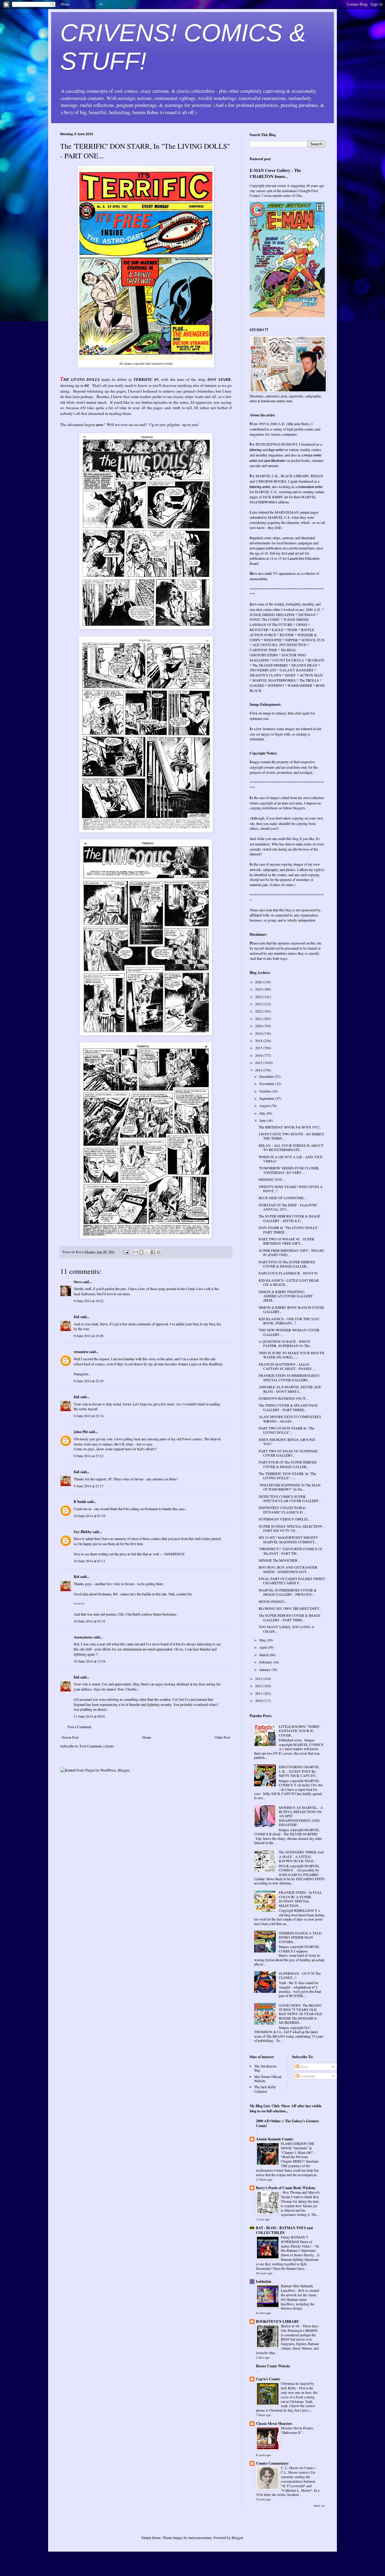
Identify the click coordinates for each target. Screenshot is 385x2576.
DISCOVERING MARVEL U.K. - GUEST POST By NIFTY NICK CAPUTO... (299, 1771)
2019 (259, 1033)
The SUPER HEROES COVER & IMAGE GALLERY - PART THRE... (290, 1617)
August (265, 1106)
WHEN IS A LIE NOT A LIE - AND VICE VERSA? (291, 1159)
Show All (319, 2506)
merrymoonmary (200, 2537)
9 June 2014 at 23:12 (89, 1456)
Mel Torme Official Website (268, 2079)
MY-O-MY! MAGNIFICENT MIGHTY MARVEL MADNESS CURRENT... (288, 1539)
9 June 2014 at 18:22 (89, 1301)
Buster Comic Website (273, 2366)
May (263, 1640)
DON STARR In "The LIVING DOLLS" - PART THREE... (290, 1230)
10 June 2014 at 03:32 (89, 1621)
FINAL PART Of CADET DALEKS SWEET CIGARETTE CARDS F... (292, 1581)
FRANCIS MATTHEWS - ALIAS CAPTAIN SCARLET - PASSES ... (287, 1366)
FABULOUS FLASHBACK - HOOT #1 (288, 1273)
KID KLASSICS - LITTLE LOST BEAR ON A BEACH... (289, 1282)
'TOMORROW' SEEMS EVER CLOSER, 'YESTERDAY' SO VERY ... (289, 1170)
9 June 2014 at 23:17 (89, 1486)
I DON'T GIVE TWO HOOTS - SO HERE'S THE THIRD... (291, 1136)
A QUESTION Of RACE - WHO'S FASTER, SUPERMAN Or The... (285, 1343)
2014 (259, 1070)
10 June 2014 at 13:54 (89, 1661)
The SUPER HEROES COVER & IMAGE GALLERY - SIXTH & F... (290, 1218)
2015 (259, 1062)
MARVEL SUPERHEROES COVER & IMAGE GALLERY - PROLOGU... (288, 1592)
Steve (78, 1282)
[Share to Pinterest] (159, 1252)
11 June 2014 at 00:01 (89, 1716)
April (263, 1647)
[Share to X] (147, 1252)
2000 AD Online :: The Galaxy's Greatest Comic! (287, 2123)
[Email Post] (126, 1252)
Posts (303, 2067)
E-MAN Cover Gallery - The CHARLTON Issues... (275, 173)
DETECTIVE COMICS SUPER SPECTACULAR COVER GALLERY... (290, 1498)
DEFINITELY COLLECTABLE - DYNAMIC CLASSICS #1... (283, 1510)
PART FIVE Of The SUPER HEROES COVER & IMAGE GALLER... (287, 1264)
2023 (259, 1004)
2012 (259, 1686)
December (267, 1076)
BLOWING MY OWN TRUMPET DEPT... (290, 1608)
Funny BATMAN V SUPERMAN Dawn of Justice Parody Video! (297, 2242)
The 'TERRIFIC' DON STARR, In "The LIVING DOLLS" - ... (287, 1476)
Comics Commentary (272, 2463)
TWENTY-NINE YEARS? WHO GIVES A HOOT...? (291, 1189)
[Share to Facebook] (153, 1252)
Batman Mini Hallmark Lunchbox (297, 2288)
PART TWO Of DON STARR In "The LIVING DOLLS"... (286, 1430)
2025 (259, 989)
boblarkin (264, 2281)
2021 (259, 1019)
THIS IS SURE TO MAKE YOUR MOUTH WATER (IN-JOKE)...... (291, 1355)
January (265, 1669)
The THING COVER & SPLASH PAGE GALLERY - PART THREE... (288, 1407)
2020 (259, 1026)
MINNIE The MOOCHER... (279, 1560)
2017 (259, 1048)
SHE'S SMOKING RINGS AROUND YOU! (287, 1442)
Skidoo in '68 (291, 2326)
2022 (259, 1011)
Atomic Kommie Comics (275, 2139)
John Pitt (81, 1432)
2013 (259, 1678)
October (265, 1091)
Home (147, 1737)
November (267, 1084)
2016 (259, 1055)
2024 (259, 997)
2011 (259, 1693)
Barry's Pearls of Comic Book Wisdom (286, 2188)
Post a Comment (79, 1727)
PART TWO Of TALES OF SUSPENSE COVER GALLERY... (288, 1453)
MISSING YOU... (272, 1179)
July (263, 1113)
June (263, 1120)
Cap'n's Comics (268, 2379)
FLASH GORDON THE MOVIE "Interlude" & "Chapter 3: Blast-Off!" (298, 2148)
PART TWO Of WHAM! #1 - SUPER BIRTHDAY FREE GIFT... (286, 1241)
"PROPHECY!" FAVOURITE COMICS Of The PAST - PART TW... (290, 1551)
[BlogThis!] (141, 1252)
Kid (77, 1317)
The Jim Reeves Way (265, 2068)
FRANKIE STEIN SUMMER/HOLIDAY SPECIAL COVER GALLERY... (289, 1377)
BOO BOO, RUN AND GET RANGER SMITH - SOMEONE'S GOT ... (288, 1569)
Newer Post (70, 1737)
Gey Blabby (83, 1532)
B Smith (80, 1502)
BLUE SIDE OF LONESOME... (282, 1198)
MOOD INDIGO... (273, 1601)
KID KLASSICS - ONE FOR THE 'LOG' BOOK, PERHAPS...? (289, 1321)
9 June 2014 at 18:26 (89, 1336)
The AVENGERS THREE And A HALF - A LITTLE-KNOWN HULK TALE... (301, 1856)
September (267, 1098)
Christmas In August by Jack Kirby (297, 2386)
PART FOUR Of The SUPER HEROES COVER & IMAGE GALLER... (288, 1464)
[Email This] (136, 1252)
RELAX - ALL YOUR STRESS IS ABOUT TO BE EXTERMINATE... (291, 1147)
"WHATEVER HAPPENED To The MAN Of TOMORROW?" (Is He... (290, 1487)
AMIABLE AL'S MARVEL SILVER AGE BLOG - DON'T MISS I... (290, 1389)
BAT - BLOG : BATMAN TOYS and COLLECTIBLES (284, 2230)
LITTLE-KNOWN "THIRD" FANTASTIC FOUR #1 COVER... (300, 1731)
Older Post (222, 1737)
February (266, 1662)
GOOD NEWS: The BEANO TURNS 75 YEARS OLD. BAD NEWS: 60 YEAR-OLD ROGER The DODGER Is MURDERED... (300, 2014)
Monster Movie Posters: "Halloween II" (297, 2430)
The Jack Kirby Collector (265, 2089)
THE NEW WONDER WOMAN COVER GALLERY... (289, 1332)
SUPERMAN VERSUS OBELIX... (285, 1519)
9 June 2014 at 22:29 (89, 1381)
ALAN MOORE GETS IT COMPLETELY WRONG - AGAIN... (290, 1419)
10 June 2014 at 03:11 (89, 1561)
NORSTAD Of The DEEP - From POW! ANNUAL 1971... (288, 1207)
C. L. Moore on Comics (298, 2468)
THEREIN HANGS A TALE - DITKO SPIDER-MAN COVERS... (301, 1937)
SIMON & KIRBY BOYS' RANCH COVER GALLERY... (291, 1309)
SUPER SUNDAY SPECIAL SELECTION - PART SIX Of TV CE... (291, 1528)
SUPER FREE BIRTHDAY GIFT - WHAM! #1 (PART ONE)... (291, 1252)
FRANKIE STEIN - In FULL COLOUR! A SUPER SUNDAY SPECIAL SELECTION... (300, 1899)
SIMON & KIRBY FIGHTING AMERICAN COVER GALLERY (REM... (286, 1296)
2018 (259, 1041)
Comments (307, 2076)
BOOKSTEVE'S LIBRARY (278, 2321)
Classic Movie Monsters (274, 2424)
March (264, 1655)
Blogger (237, 2537)
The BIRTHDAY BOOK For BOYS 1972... (290, 1127)
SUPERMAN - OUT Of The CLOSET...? (300, 1975)
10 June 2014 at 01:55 (89, 1516)
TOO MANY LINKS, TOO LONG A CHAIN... (286, 1629)
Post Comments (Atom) (97, 1746)
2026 (259, 982)
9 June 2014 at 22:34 (89, 1416)
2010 (259, 1700)
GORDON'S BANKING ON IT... (283, 1398)
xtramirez (81, 1352)
